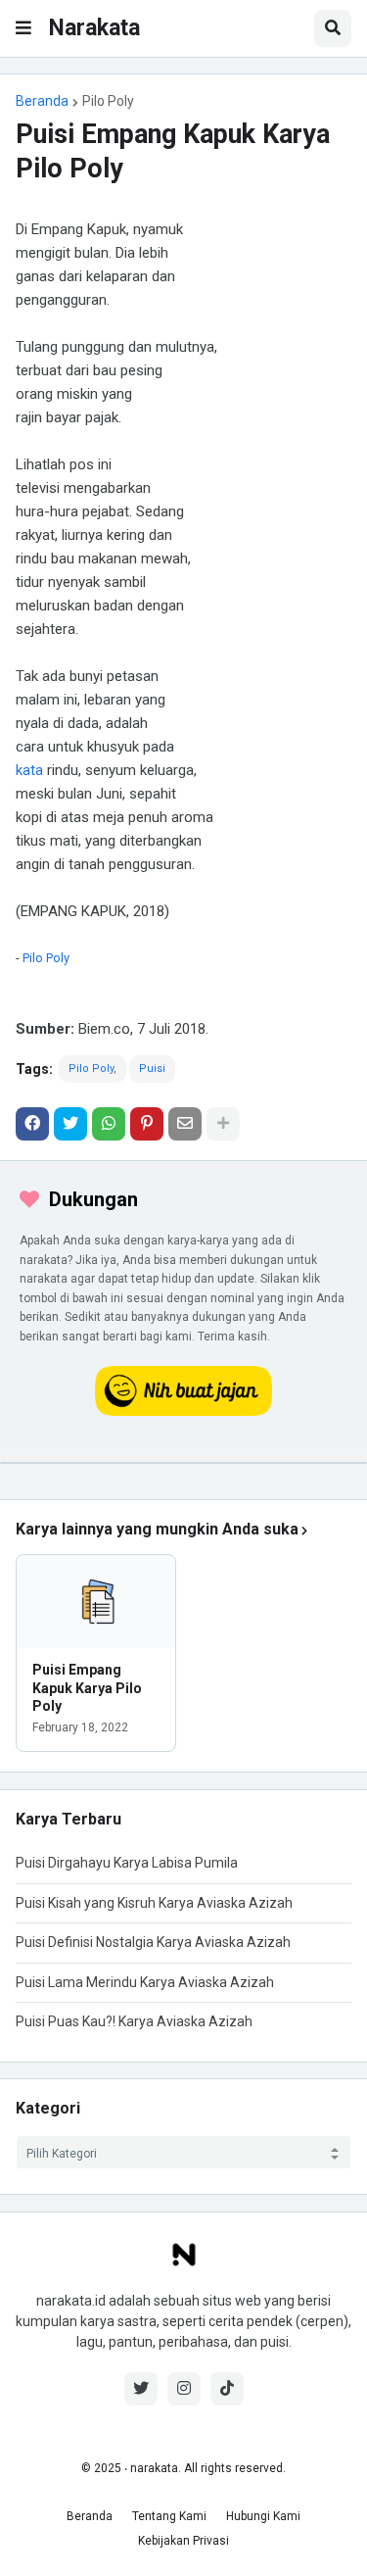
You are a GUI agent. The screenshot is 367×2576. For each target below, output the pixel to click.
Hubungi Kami (263, 2516)
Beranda (42, 101)
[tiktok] (227, 2389)
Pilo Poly (108, 101)
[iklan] (183, 1463)
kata (29, 770)
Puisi (152, 1069)
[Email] (185, 1124)
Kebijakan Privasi (183, 2541)
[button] (23, 28)
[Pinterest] (147, 1124)
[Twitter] (70, 1124)
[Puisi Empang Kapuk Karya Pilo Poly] (96, 1602)
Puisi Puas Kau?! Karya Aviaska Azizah (134, 2021)
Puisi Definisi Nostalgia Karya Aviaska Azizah (153, 1942)
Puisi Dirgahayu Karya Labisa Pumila (127, 1863)
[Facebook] (32, 1124)
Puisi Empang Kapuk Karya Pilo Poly (87, 1687)
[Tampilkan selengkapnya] (223, 1124)
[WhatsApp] (109, 1124)
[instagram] (184, 2389)
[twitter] (141, 2389)
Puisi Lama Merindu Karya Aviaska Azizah (145, 1982)
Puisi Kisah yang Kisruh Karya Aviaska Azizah (154, 1903)
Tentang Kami (169, 2516)
